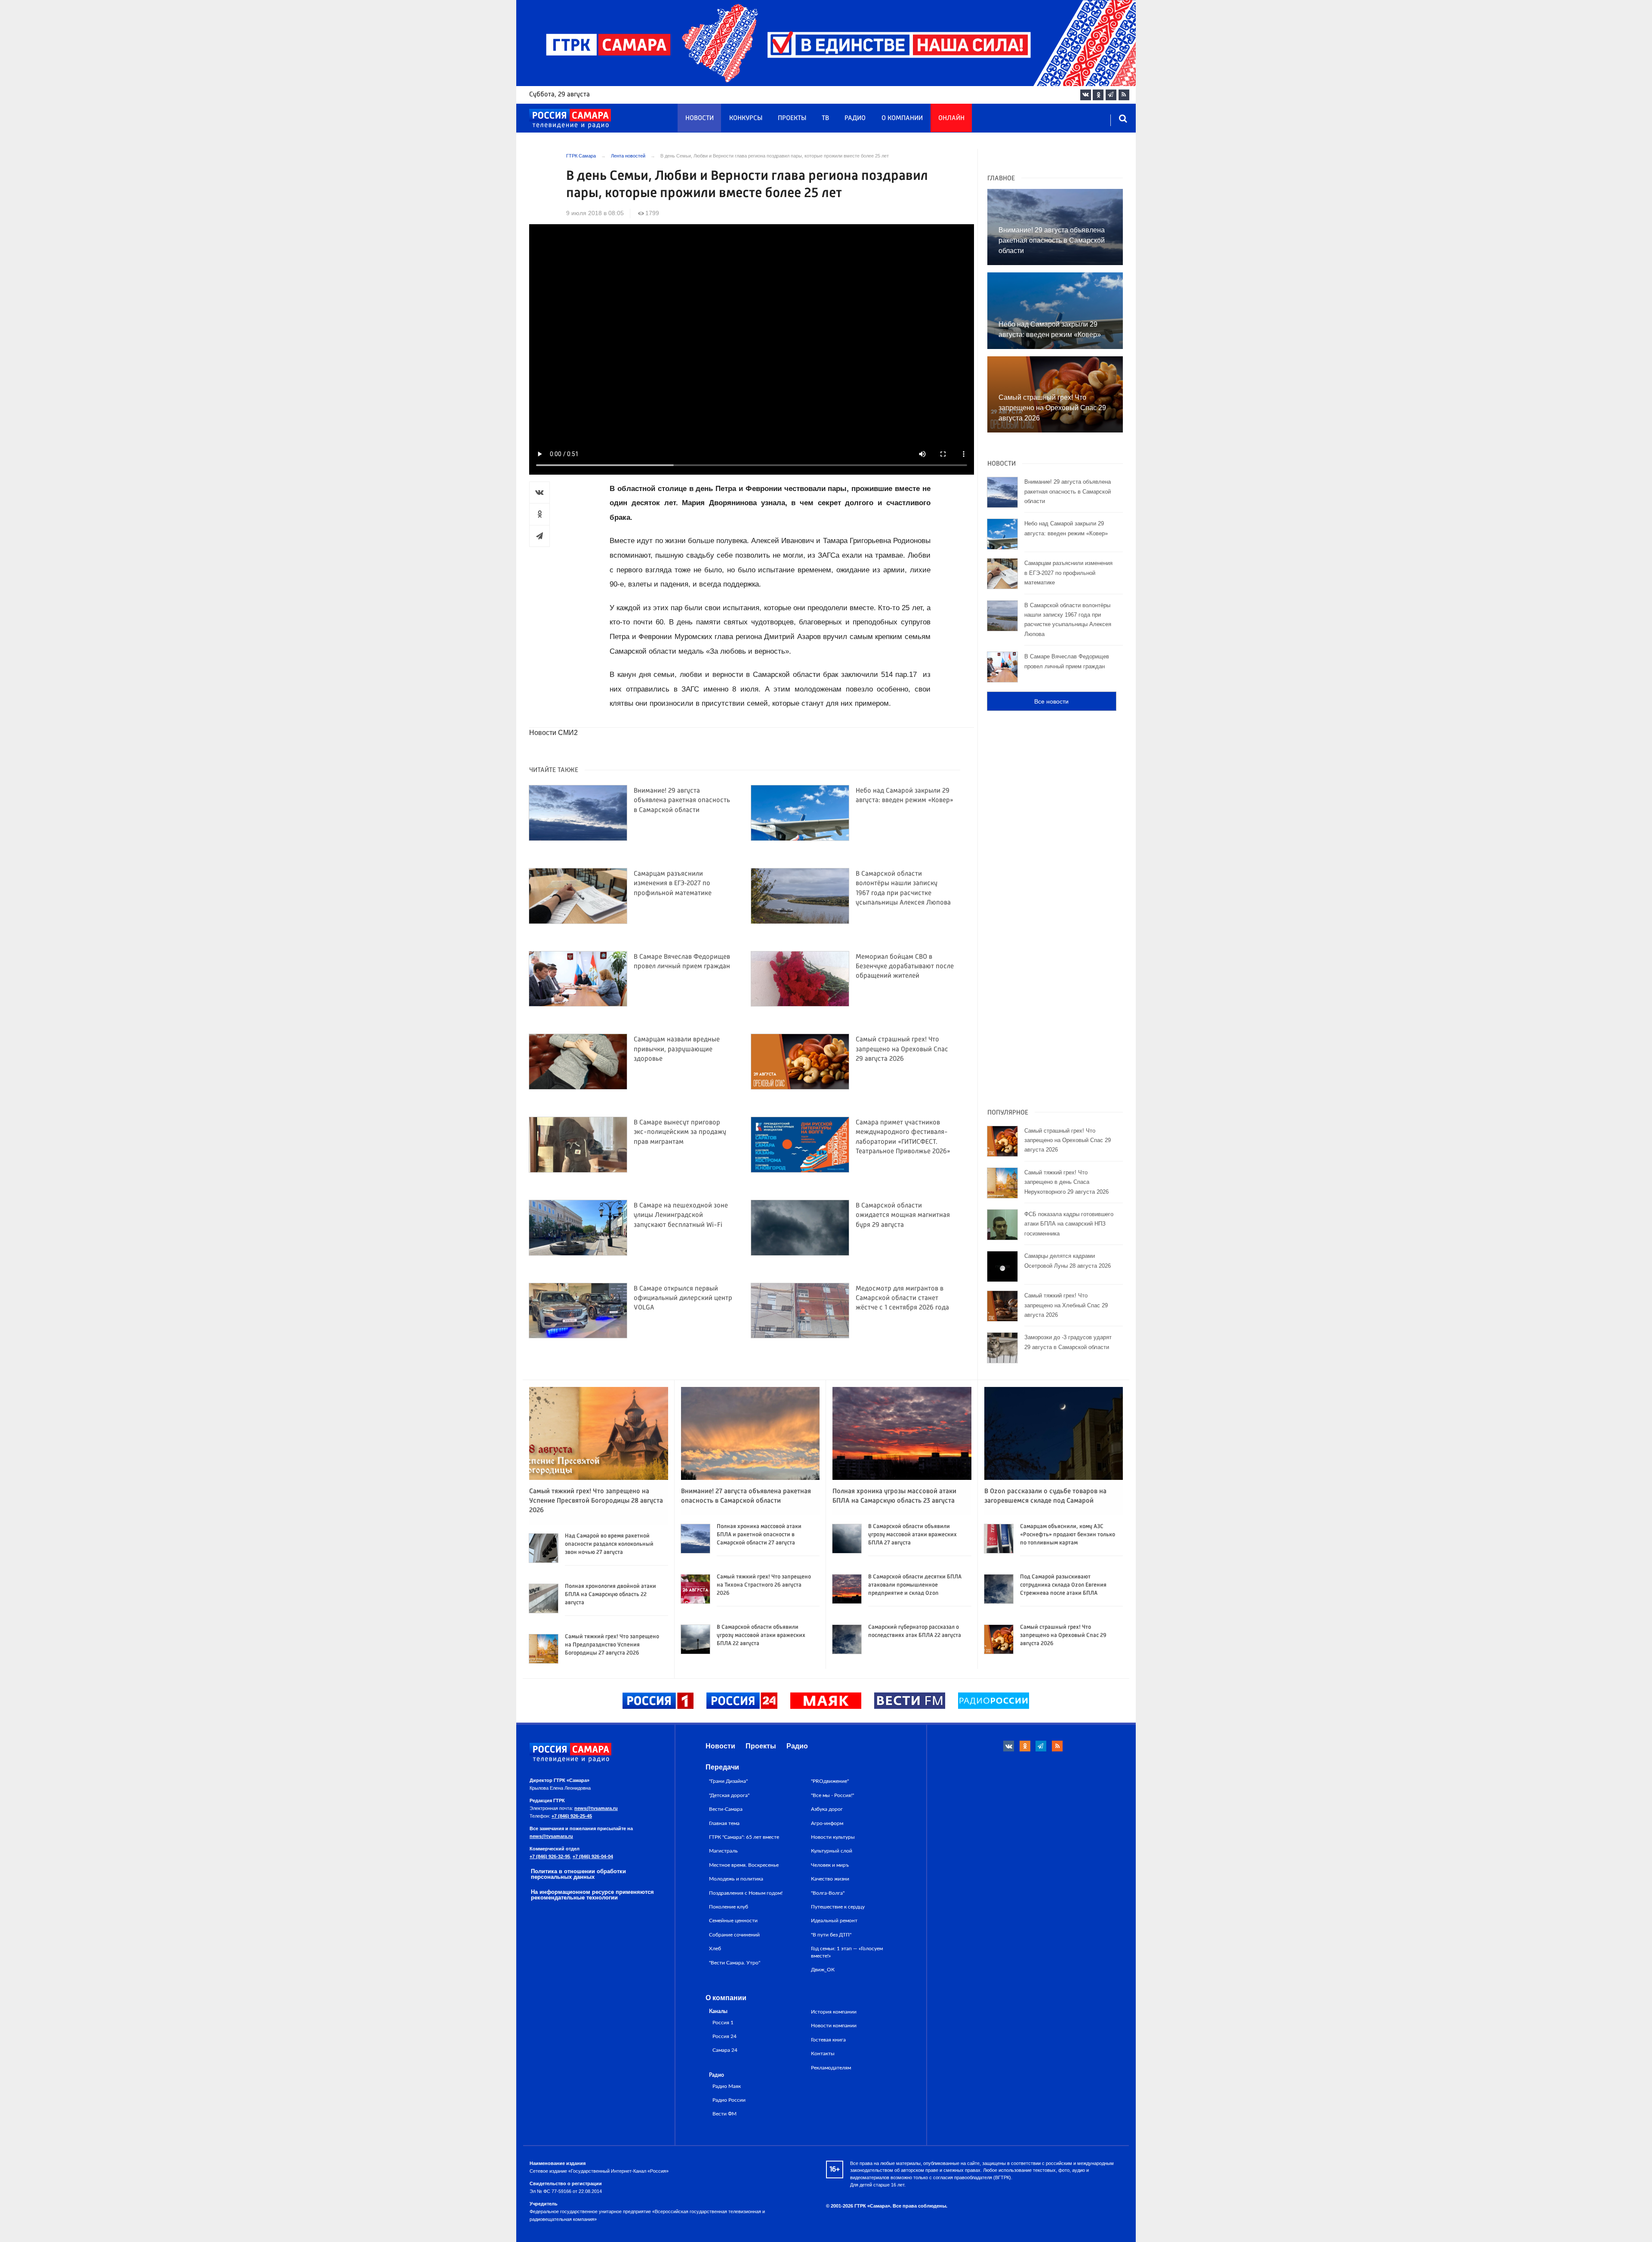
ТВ (825, 118)
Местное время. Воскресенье (744, 1865)
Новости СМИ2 (553, 733)
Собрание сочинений (734, 1935)
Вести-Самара (726, 1809)
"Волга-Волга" (828, 1893)
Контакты (823, 2054)
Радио (855, 118)
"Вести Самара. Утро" (735, 1963)
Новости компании (834, 2026)
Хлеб (715, 1949)
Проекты (792, 118)
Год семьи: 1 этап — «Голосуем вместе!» (847, 1952)
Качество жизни (830, 1879)
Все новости (1051, 701)
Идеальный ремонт (834, 1921)
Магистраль (723, 1851)
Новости (700, 118)
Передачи (722, 1767)
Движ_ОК (823, 1970)
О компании (902, 118)
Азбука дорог (827, 1809)
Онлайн (951, 118)
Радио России (729, 2100)
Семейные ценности (733, 1921)
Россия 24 (724, 2037)
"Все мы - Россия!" (832, 1795)
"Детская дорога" (729, 1795)
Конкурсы (746, 118)
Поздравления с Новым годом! (746, 1893)
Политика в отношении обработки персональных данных (578, 1874)
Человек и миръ (830, 1865)
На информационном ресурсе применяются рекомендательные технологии (592, 1895)
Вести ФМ (724, 2114)
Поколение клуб (729, 1907)
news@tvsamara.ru (596, 1808)
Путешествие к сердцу (838, 1907)
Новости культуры (833, 1837)
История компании (834, 2012)
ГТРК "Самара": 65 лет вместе (744, 1837)
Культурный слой (832, 1851)
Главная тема (724, 1823)
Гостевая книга (828, 2040)
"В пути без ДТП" (831, 1935)
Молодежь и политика (736, 1879)
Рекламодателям (831, 2068)
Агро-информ (827, 1823)
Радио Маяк (727, 2086)
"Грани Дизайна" (728, 1781)
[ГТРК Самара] (570, 119)
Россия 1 (723, 2023)
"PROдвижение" (830, 1781)
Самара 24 (725, 2050)
